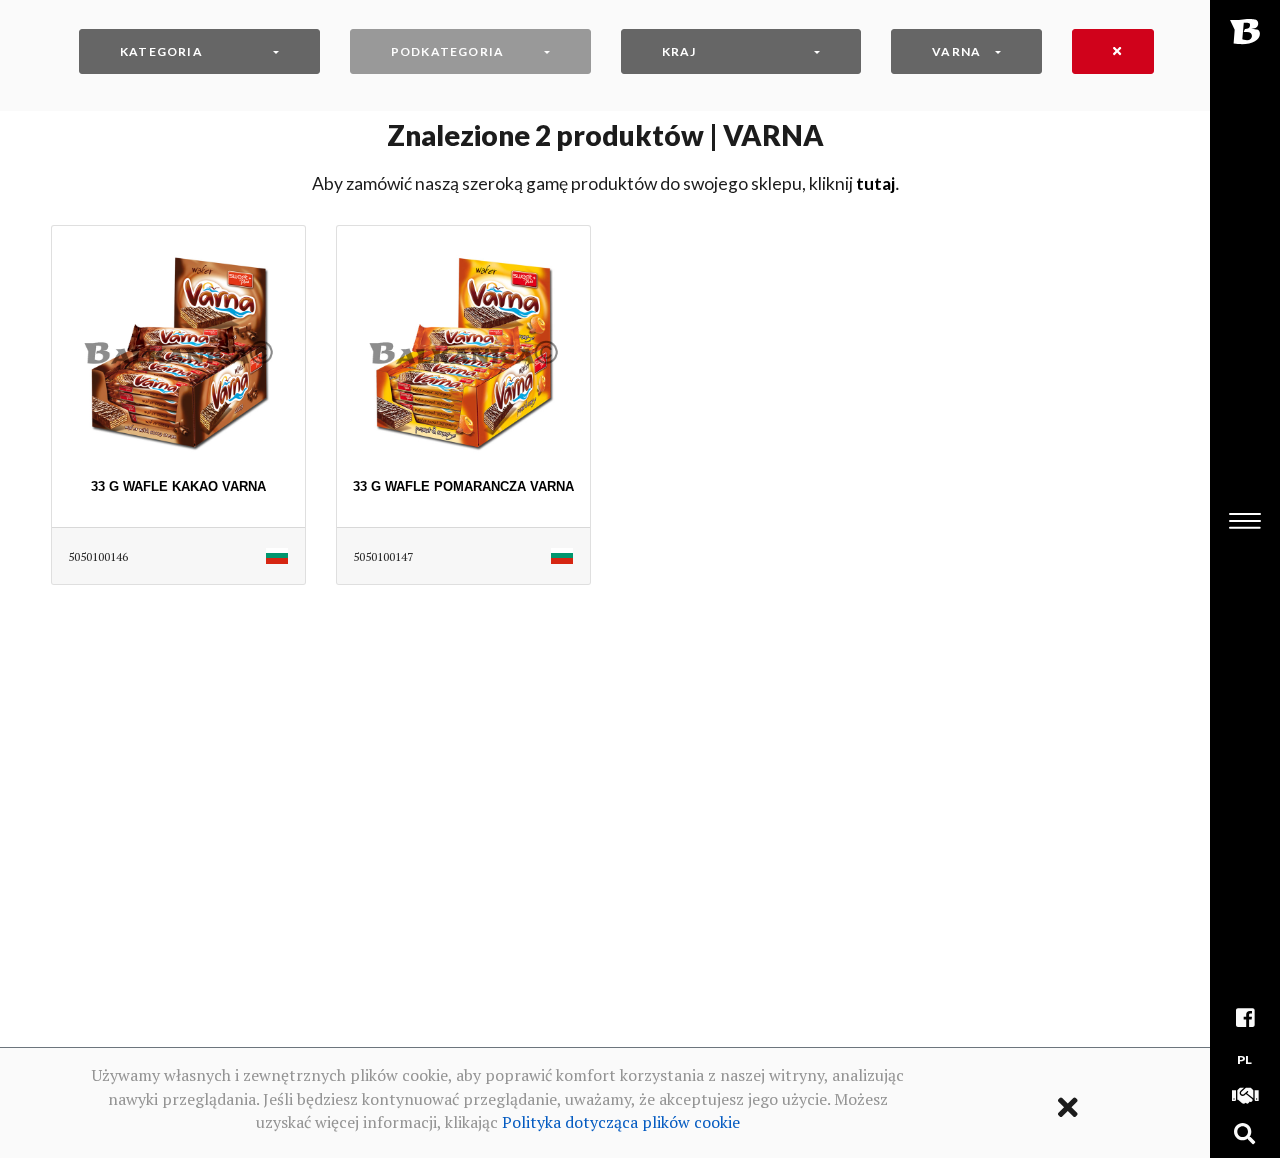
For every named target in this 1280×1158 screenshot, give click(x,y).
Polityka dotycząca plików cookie (621, 1122)
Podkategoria (447, 51)
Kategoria (161, 51)
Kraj (679, 51)
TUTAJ (875, 183)
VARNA (956, 51)
